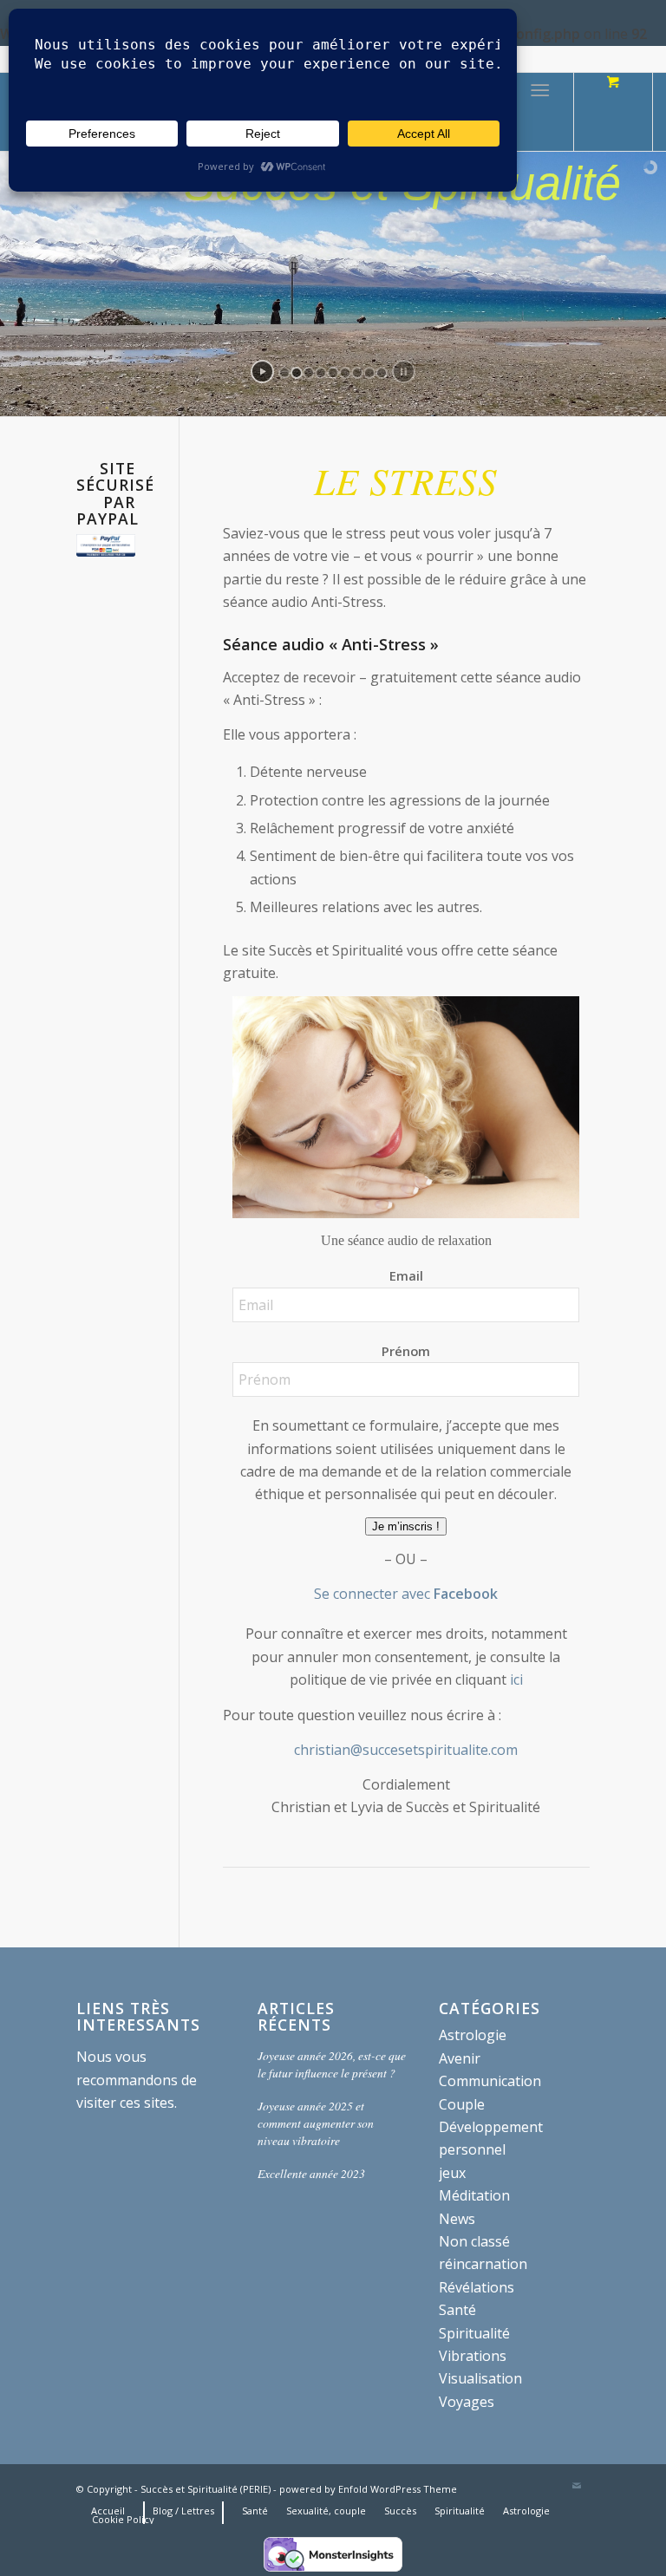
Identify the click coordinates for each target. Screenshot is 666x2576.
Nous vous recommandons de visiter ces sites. (137, 2080)
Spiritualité (474, 2333)
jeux (452, 2173)
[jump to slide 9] (382, 373)
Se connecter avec (406, 1594)
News (457, 2219)
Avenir (460, 2058)
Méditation (474, 2195)
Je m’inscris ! (406, 1526)
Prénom (406, 1351)
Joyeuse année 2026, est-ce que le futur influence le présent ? (332, 2064)
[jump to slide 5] (333, 373)
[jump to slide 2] (297, 373)
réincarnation (483, 2264)
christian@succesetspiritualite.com (406, 1750)
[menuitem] (543, 112)
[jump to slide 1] (284, 373)
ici (515, 1679)
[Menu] (540, 112)
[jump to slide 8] (369, 373)
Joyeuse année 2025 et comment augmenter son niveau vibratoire (316, 2123)
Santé (457, 2310)
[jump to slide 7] (357, 373)
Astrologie (473, 2035)
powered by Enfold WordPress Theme (368, 2489)
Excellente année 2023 (311, 2173)
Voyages (467, 2402)
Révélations (477, 2287)
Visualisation (480, 2378)
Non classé (474, 2241)
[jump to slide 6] (345, 373)
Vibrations (473, 2356)
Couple (462, 2104)
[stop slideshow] (404, 372)
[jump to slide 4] (321, 373)
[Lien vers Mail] (577, 2487)
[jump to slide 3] (309, 373)
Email (406, 1275)
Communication (490, 2081)
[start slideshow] (262, 372)
